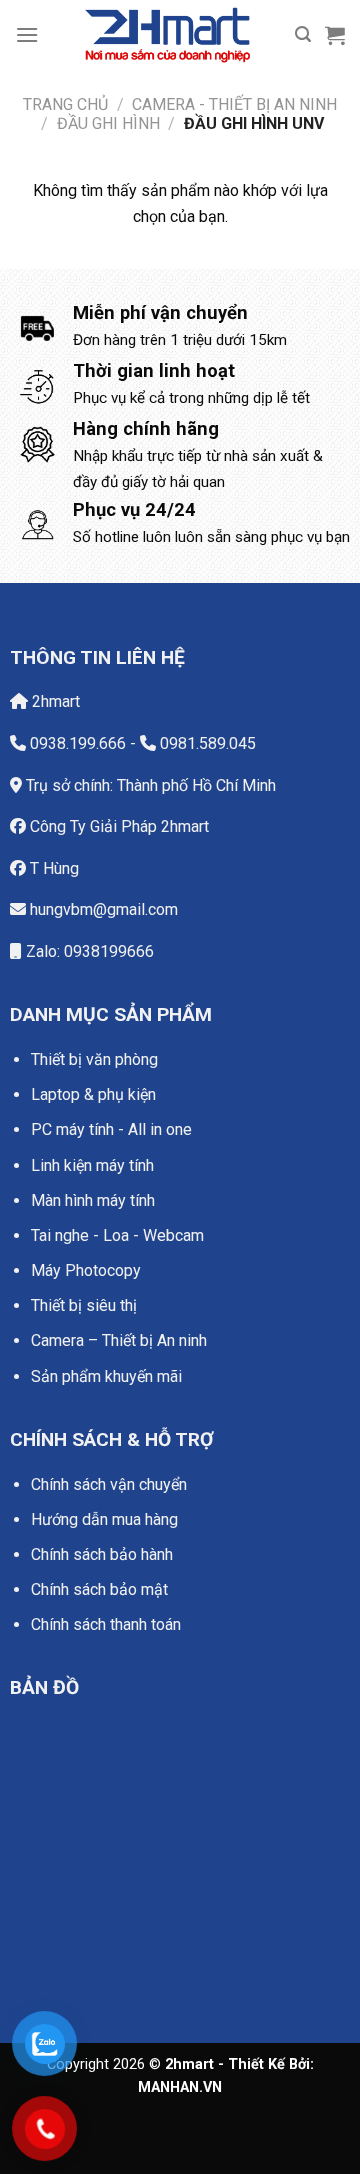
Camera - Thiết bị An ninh (234, 104)
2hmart (54, 701)
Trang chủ (65, 104)
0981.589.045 (206, 743)
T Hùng (52, 868)
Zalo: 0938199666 (88, 951)
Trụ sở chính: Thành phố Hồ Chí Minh (149, 785)
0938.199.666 (76, 743)
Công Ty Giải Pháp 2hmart (117, 826)
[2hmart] (167, 35)
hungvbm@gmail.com (102, 909)
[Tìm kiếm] (303, 34)
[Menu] (27, 34)
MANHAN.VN (180, 2087)
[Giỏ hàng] (335, 35)
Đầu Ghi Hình (108, 123)
